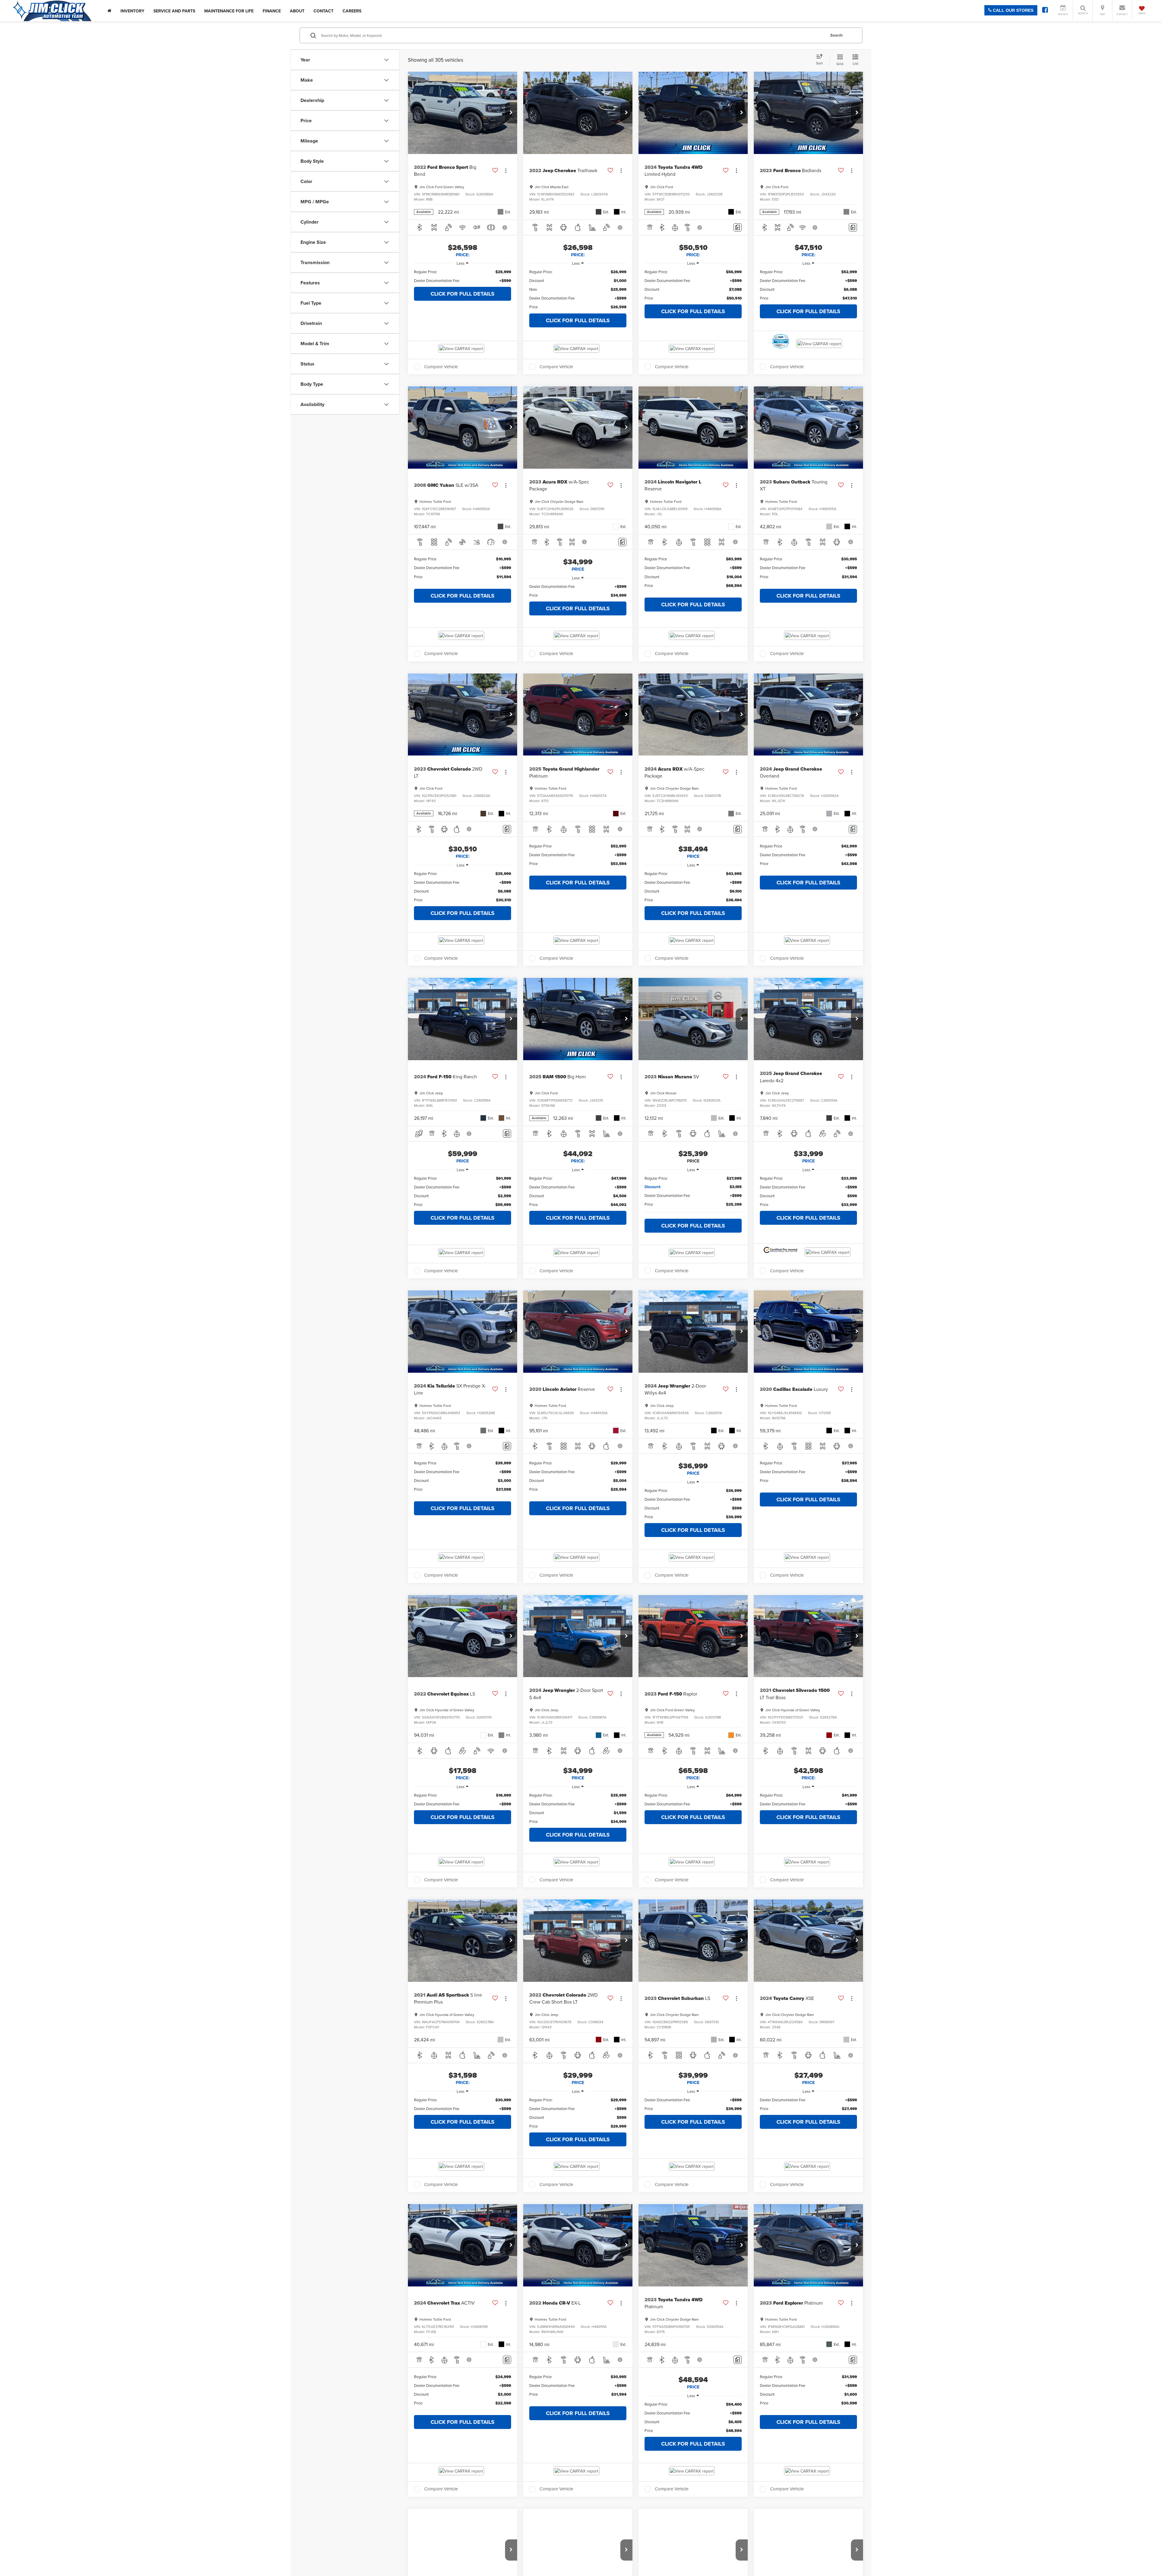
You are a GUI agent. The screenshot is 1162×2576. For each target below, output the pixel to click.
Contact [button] (323, 11)
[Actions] (506, 170)
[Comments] (738, 227)
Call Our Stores (1013, 10)
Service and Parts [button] (174, 11)
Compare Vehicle (441, 367)
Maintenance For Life (229, 11)
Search (837, 35)
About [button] (297, 11)
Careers (352, 11)
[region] (463, 276)
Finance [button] (272, 11)
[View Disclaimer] (505, 228)
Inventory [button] (132, 11)
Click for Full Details (463, 294)
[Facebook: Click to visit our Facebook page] (1045, 11)
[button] (511, 113)
